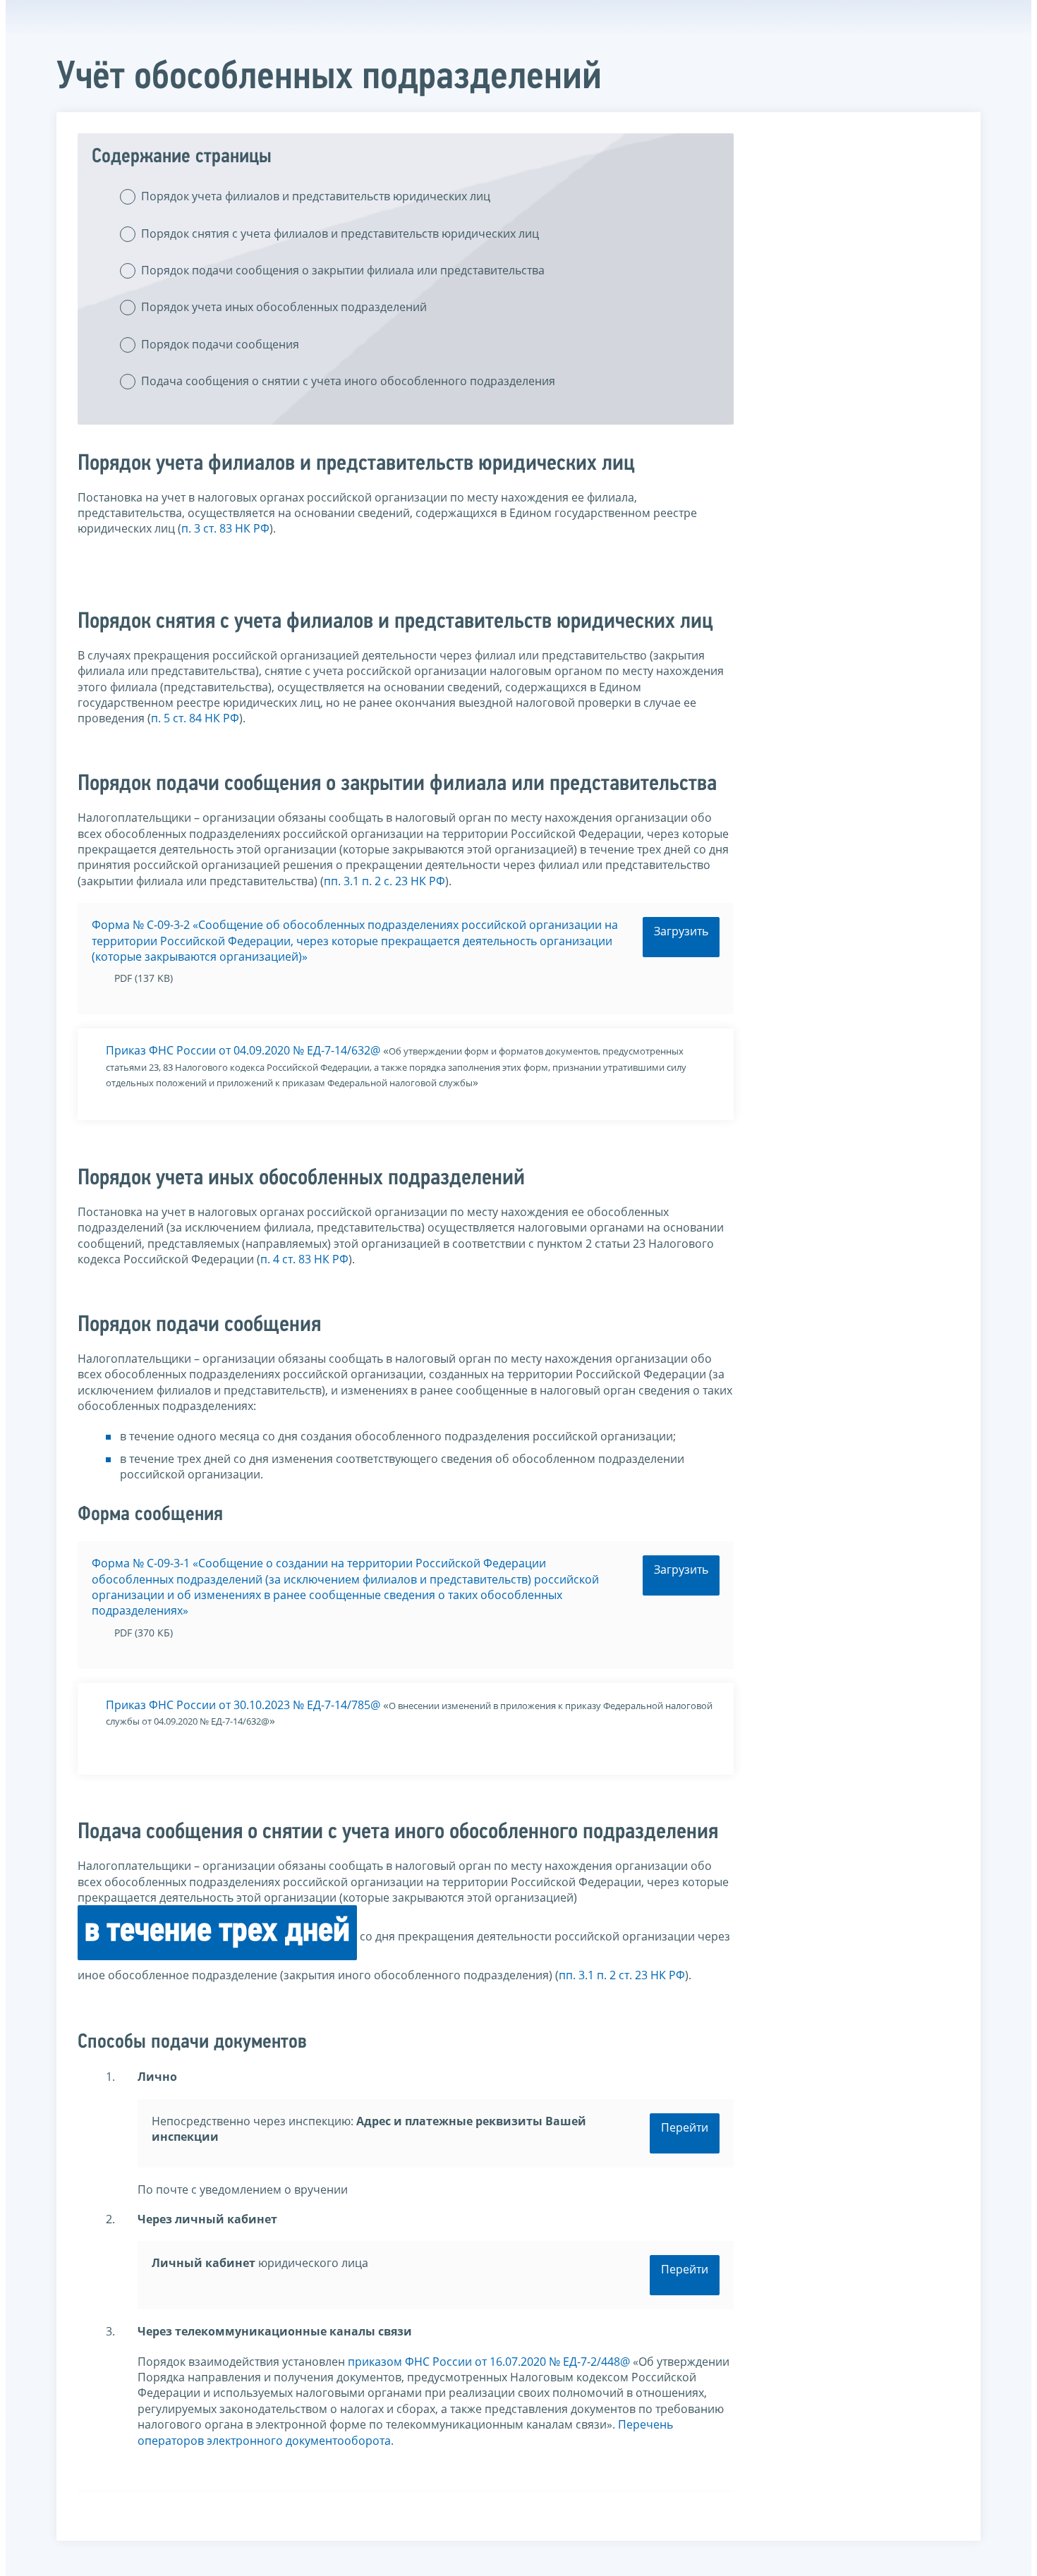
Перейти (685, 2127)
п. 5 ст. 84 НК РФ (195, 718)
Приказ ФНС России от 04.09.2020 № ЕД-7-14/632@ (243, 1050)
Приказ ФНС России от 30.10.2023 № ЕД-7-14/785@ (243, 1705)
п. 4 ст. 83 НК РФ (304, 1259)
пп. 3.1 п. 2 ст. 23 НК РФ (622, 1975)
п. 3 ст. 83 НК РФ (225, 528)
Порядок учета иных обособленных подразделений (284, 307)
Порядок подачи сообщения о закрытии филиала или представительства (343, 270)
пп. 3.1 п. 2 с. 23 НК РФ (384, 881)
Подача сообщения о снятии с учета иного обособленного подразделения (348, 381)
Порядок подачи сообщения (220, 344)
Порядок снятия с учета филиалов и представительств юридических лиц (340, 233)
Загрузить (681, 931)
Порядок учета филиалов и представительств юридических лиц (316, 196)
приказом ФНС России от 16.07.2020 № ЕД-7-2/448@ (489, 2362)
